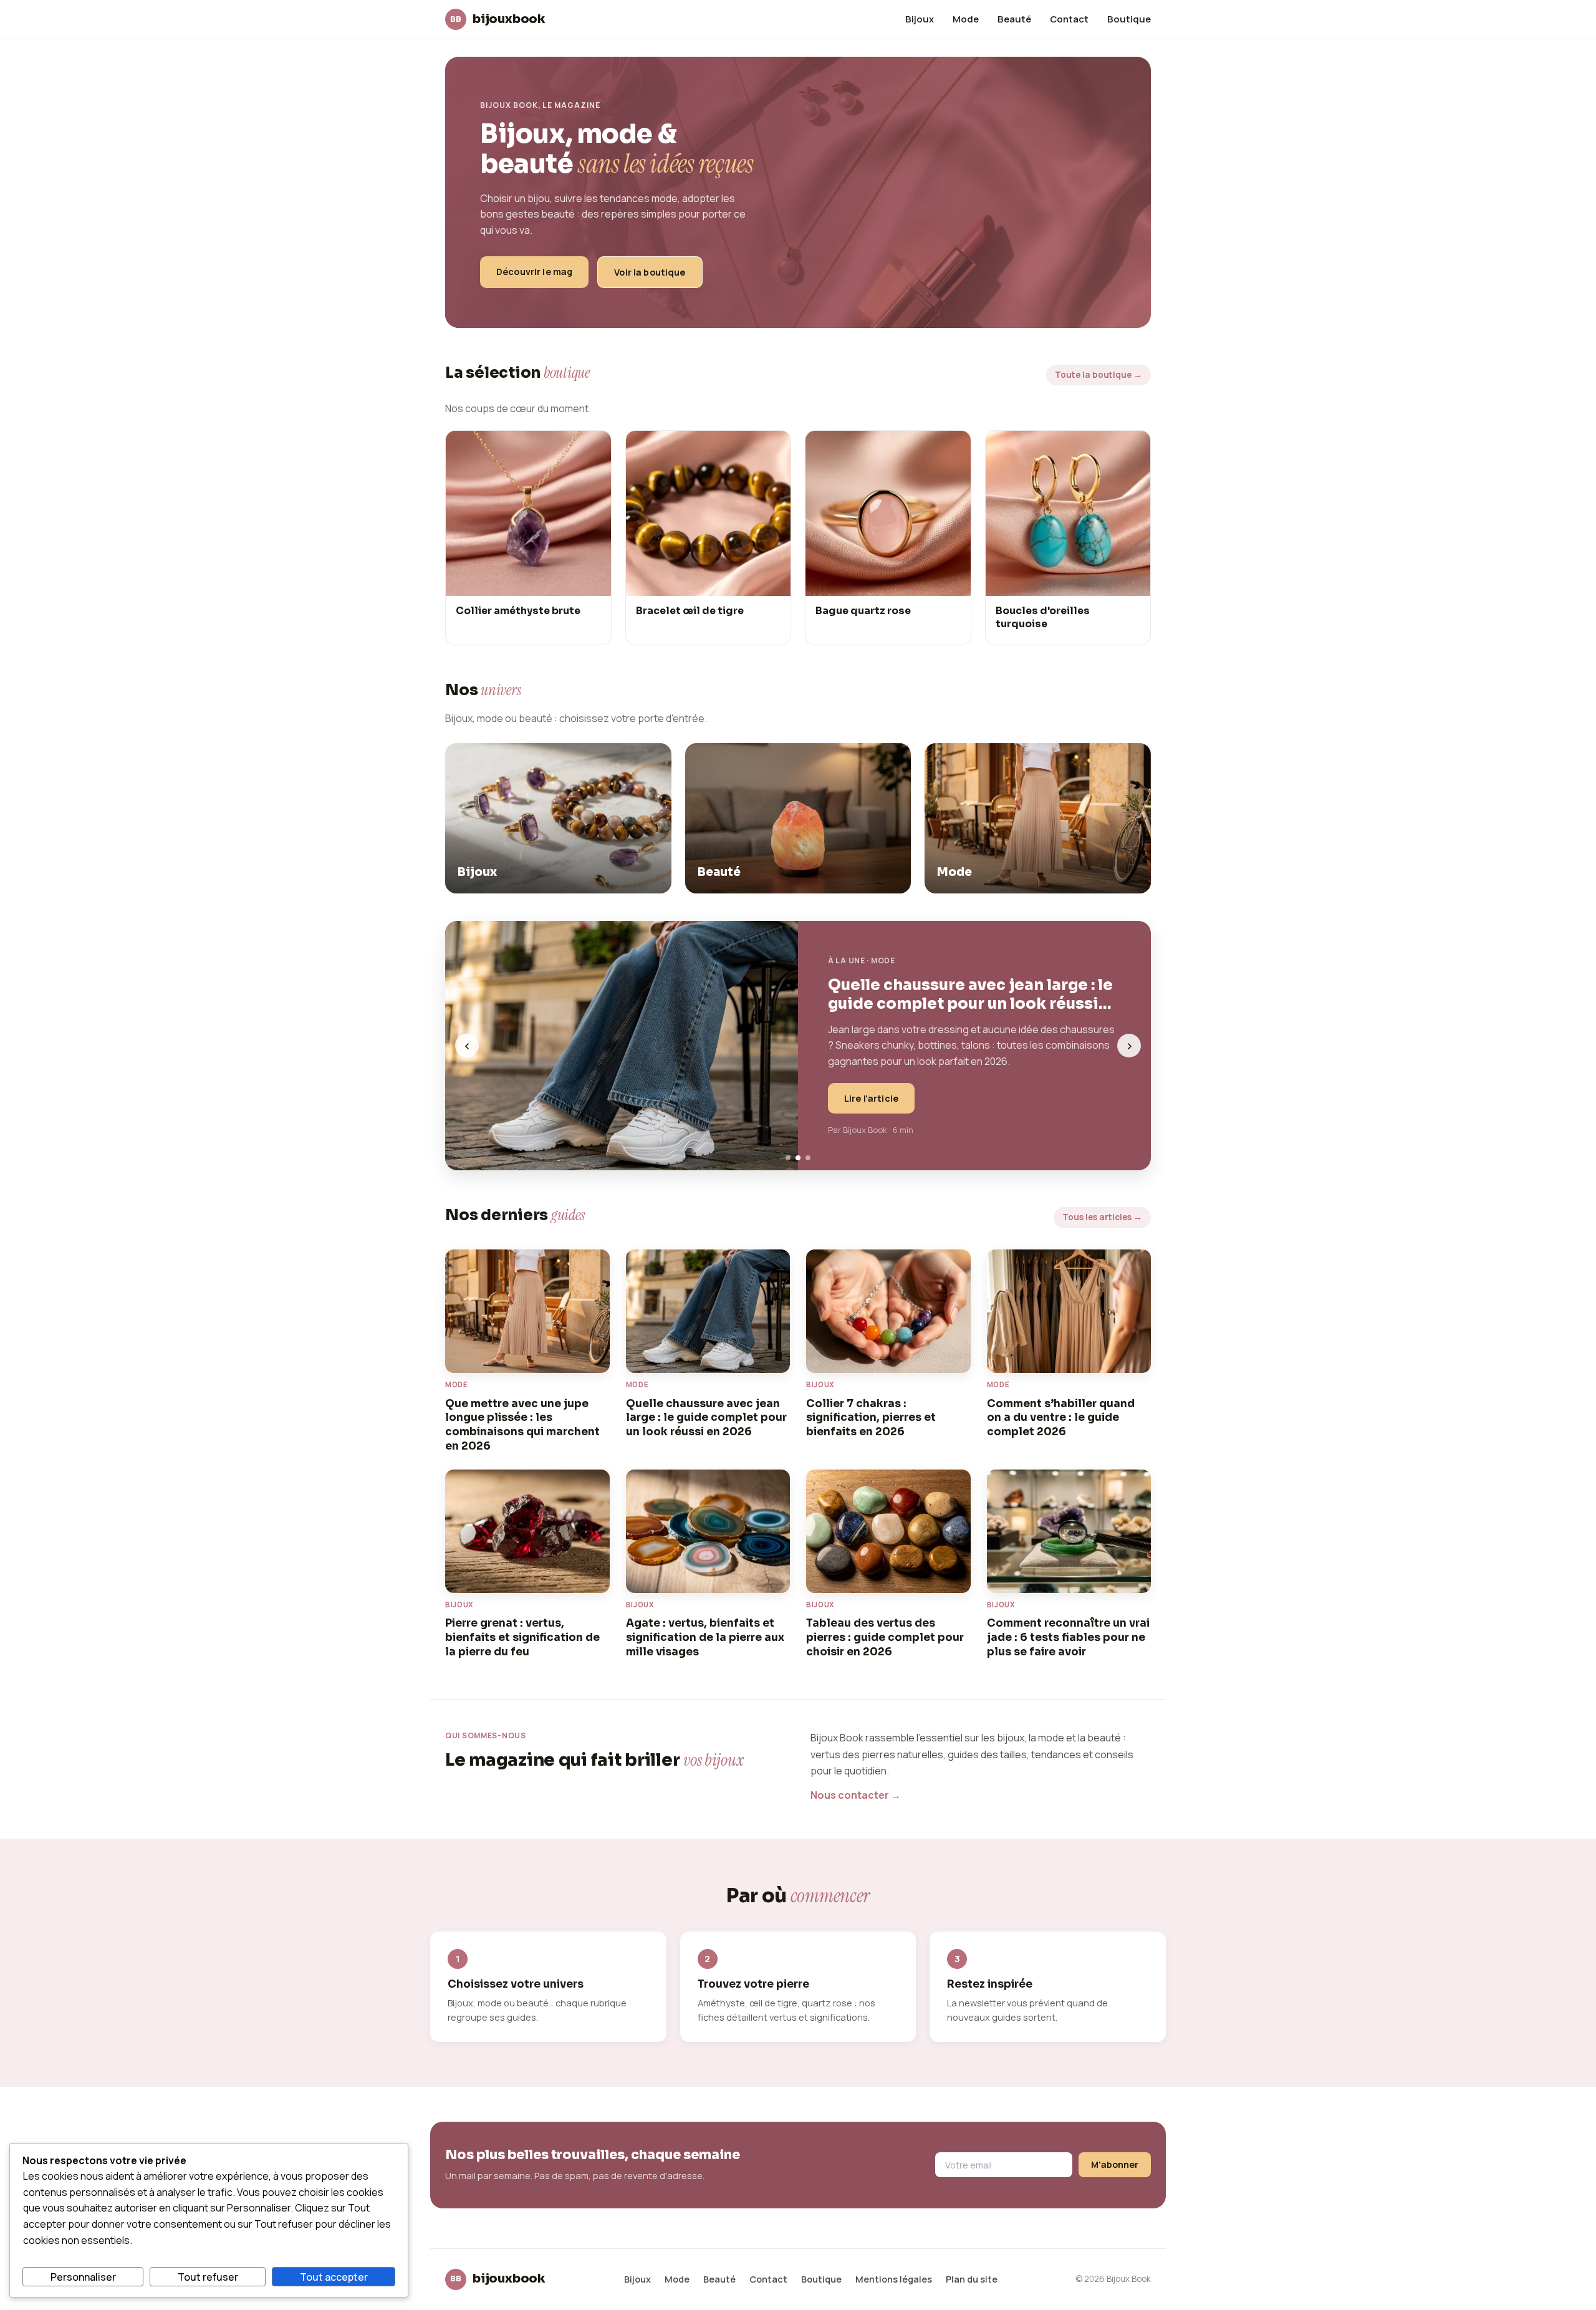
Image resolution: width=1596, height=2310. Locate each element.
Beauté (1014, 19)
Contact (1069, 19)
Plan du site (972, 2279)
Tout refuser (208, 2277)
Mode (966, 19)
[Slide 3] (808, 1158)
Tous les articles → (1102, 1217)
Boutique (1129, 19)
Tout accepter (334, 2277)
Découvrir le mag (534, 272)
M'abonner (1115, 2164)
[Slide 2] (798, 1158)
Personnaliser (83, 2277)
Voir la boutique (650, 272)
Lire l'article (871, 1098)
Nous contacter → (856, 1795)
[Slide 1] (788, 1158)
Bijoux (920, 19)
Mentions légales (894, 2279)
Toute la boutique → (1098, 375)
